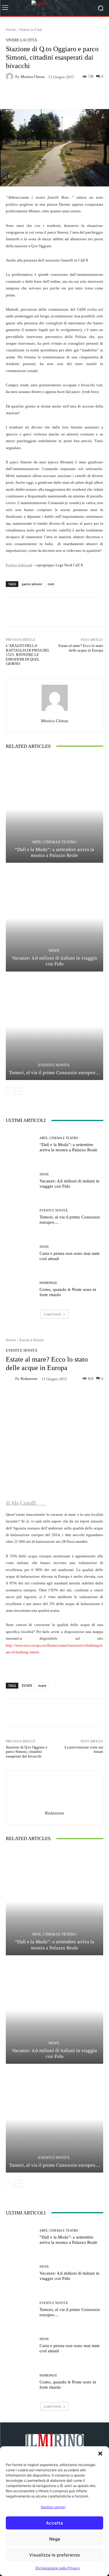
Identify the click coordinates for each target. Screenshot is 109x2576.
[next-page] (19, 1091)
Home (11, 30)
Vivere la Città (31, 30)
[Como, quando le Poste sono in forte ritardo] (20, 1289)
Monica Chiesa (33, 77)
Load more (53, 1314)
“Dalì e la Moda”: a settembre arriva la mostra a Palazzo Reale (54, 852)
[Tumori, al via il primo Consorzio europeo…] (54, 1027)
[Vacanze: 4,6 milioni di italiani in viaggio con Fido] (54, 918)
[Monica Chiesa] (10, 77)
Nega (55, 2539)
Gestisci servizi (53, 2507)
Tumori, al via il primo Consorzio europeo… (55, 1073)
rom (51, 584)
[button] (100, 2454)
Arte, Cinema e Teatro (54, 842)
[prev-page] (9, 1091)
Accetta (54, 2523)
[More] (84, 95)
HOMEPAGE (48, 1283)
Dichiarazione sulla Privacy (58, 2568)
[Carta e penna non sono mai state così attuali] (20, 1253)
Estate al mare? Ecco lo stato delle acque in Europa (81, 648)
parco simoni (32, 584)
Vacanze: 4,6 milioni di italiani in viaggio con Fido (69, 1184)
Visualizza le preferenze (54, 2555)
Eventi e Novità (54, 1065)
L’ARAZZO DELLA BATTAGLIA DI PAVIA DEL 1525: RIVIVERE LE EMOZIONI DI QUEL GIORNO (28, 655)
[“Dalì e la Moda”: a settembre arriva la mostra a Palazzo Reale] (54, 809)
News (54, 950)
